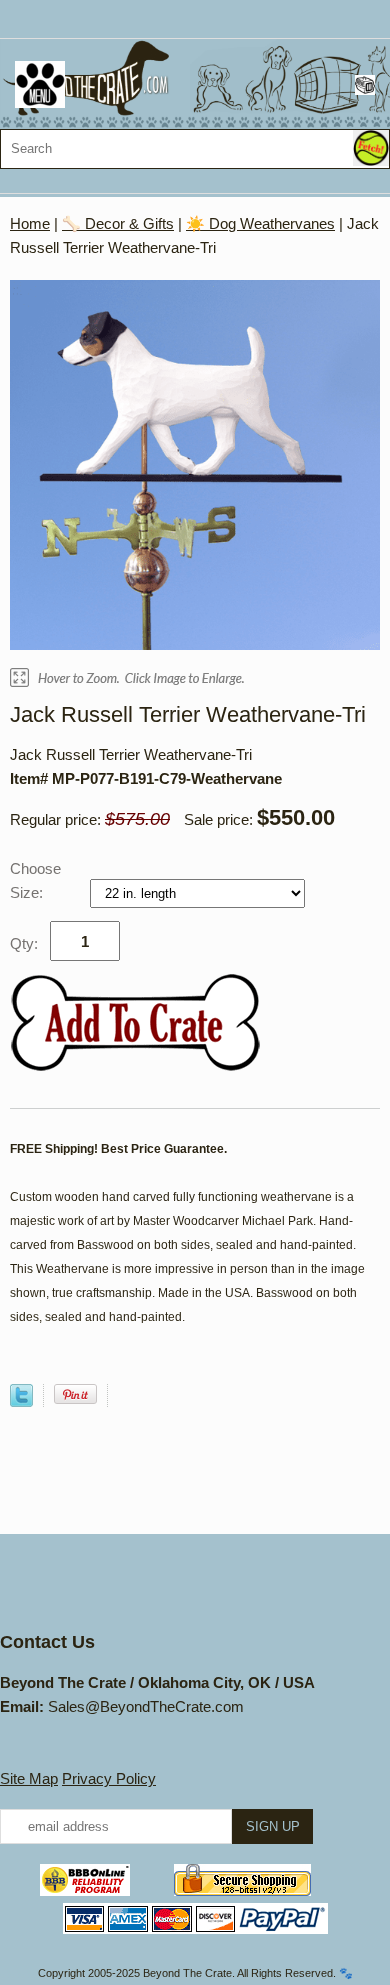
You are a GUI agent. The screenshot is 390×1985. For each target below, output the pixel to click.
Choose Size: (35, 880)
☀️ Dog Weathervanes (260, 223)
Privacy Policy (109, 1778)
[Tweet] (21, 1401)
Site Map (29, 1778)
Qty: (24, 943)
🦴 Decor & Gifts (118, 223)
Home (30, 223)
